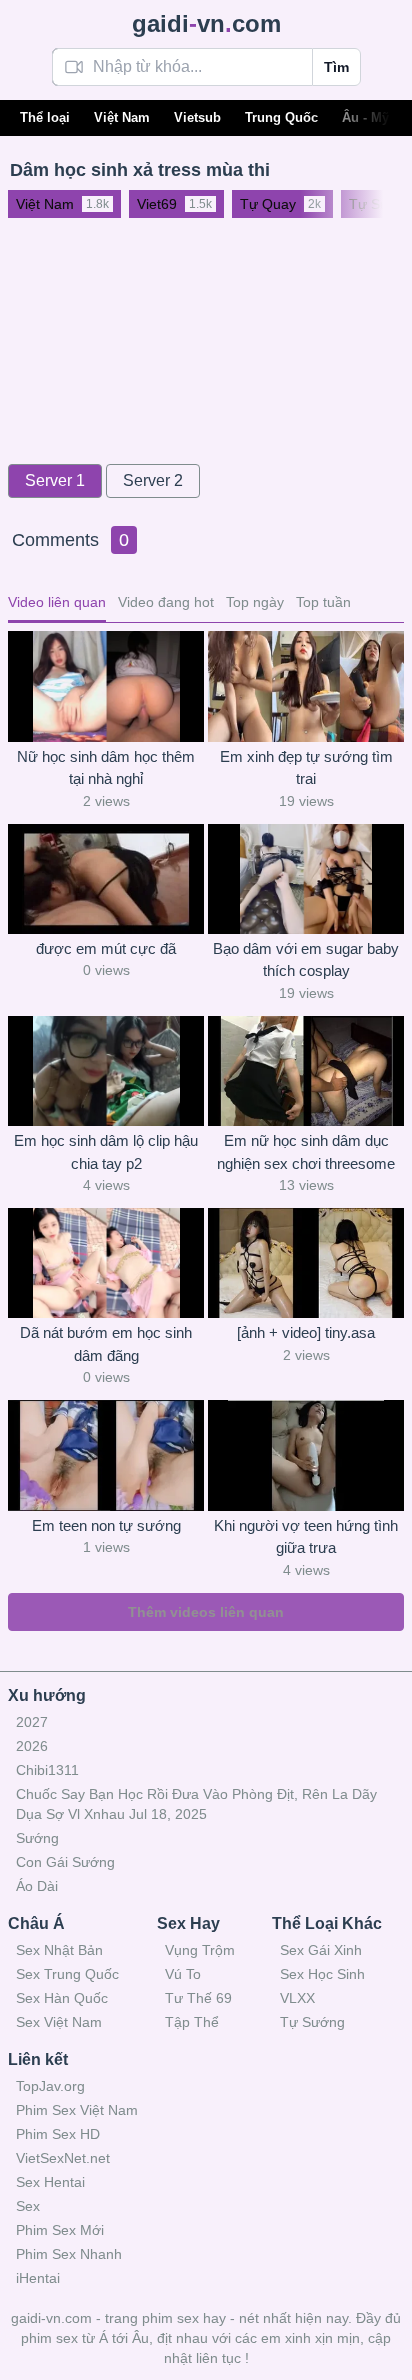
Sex (28, 2206)
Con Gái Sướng (65, 1862)
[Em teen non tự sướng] (106, 1455)
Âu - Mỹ (365, 117)
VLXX (297, 1998)
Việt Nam (122, 117)
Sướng (37, 1838)
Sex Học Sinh (322, 1974)
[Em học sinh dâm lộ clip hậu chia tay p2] (106, 1071)
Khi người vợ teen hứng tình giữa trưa (306, 1537)
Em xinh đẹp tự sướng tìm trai (306, 768)
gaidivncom (206, 23)
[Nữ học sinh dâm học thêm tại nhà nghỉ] (106, 686)
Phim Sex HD (58, 2134)
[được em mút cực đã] (106, 879)
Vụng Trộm (200, 1950)
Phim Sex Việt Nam (77, 2110)
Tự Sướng (312, 2022)
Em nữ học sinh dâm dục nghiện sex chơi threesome (306, 1152)
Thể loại (45, 117)
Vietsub (197, 117)
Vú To (183, 1974)
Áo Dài (37, 1886)
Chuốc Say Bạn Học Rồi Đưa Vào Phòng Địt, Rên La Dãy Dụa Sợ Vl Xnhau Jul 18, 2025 (196, 1804)
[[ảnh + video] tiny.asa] (306, 1263)
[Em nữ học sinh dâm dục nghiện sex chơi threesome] (306, 1071)
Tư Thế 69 (198, 1998)
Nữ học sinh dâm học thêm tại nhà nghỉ (106, 768)
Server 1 (55, 480)
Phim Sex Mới (60, 2230)
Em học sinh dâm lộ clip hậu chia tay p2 (106, 1152)
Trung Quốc (281, 117)
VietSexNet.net (63, 2158)
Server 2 (153, 480)
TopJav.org (50, 2086)
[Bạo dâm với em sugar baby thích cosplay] (306, 879)
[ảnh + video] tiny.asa (306, 1332)
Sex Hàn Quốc (62, 1998)
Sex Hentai (50, 2182)
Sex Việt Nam (59, 2022)
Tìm (336, 67)
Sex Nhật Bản (59, 1950)
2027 (32, 1722)
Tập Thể (192, 2022)
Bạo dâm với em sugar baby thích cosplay (306, 960)
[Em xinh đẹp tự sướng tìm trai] (306, 686)
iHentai (38, 2278)
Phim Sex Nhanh (69, 2254)
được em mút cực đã (106, 948)
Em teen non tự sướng (106, 1525)
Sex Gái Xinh (321, 1950)
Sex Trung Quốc (67, 1974)
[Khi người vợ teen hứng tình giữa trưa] (306, 1455)
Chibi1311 (47, 1770)
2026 (32, 1746)
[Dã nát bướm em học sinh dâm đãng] (106, 1263)
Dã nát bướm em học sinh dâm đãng (106, 1344)
